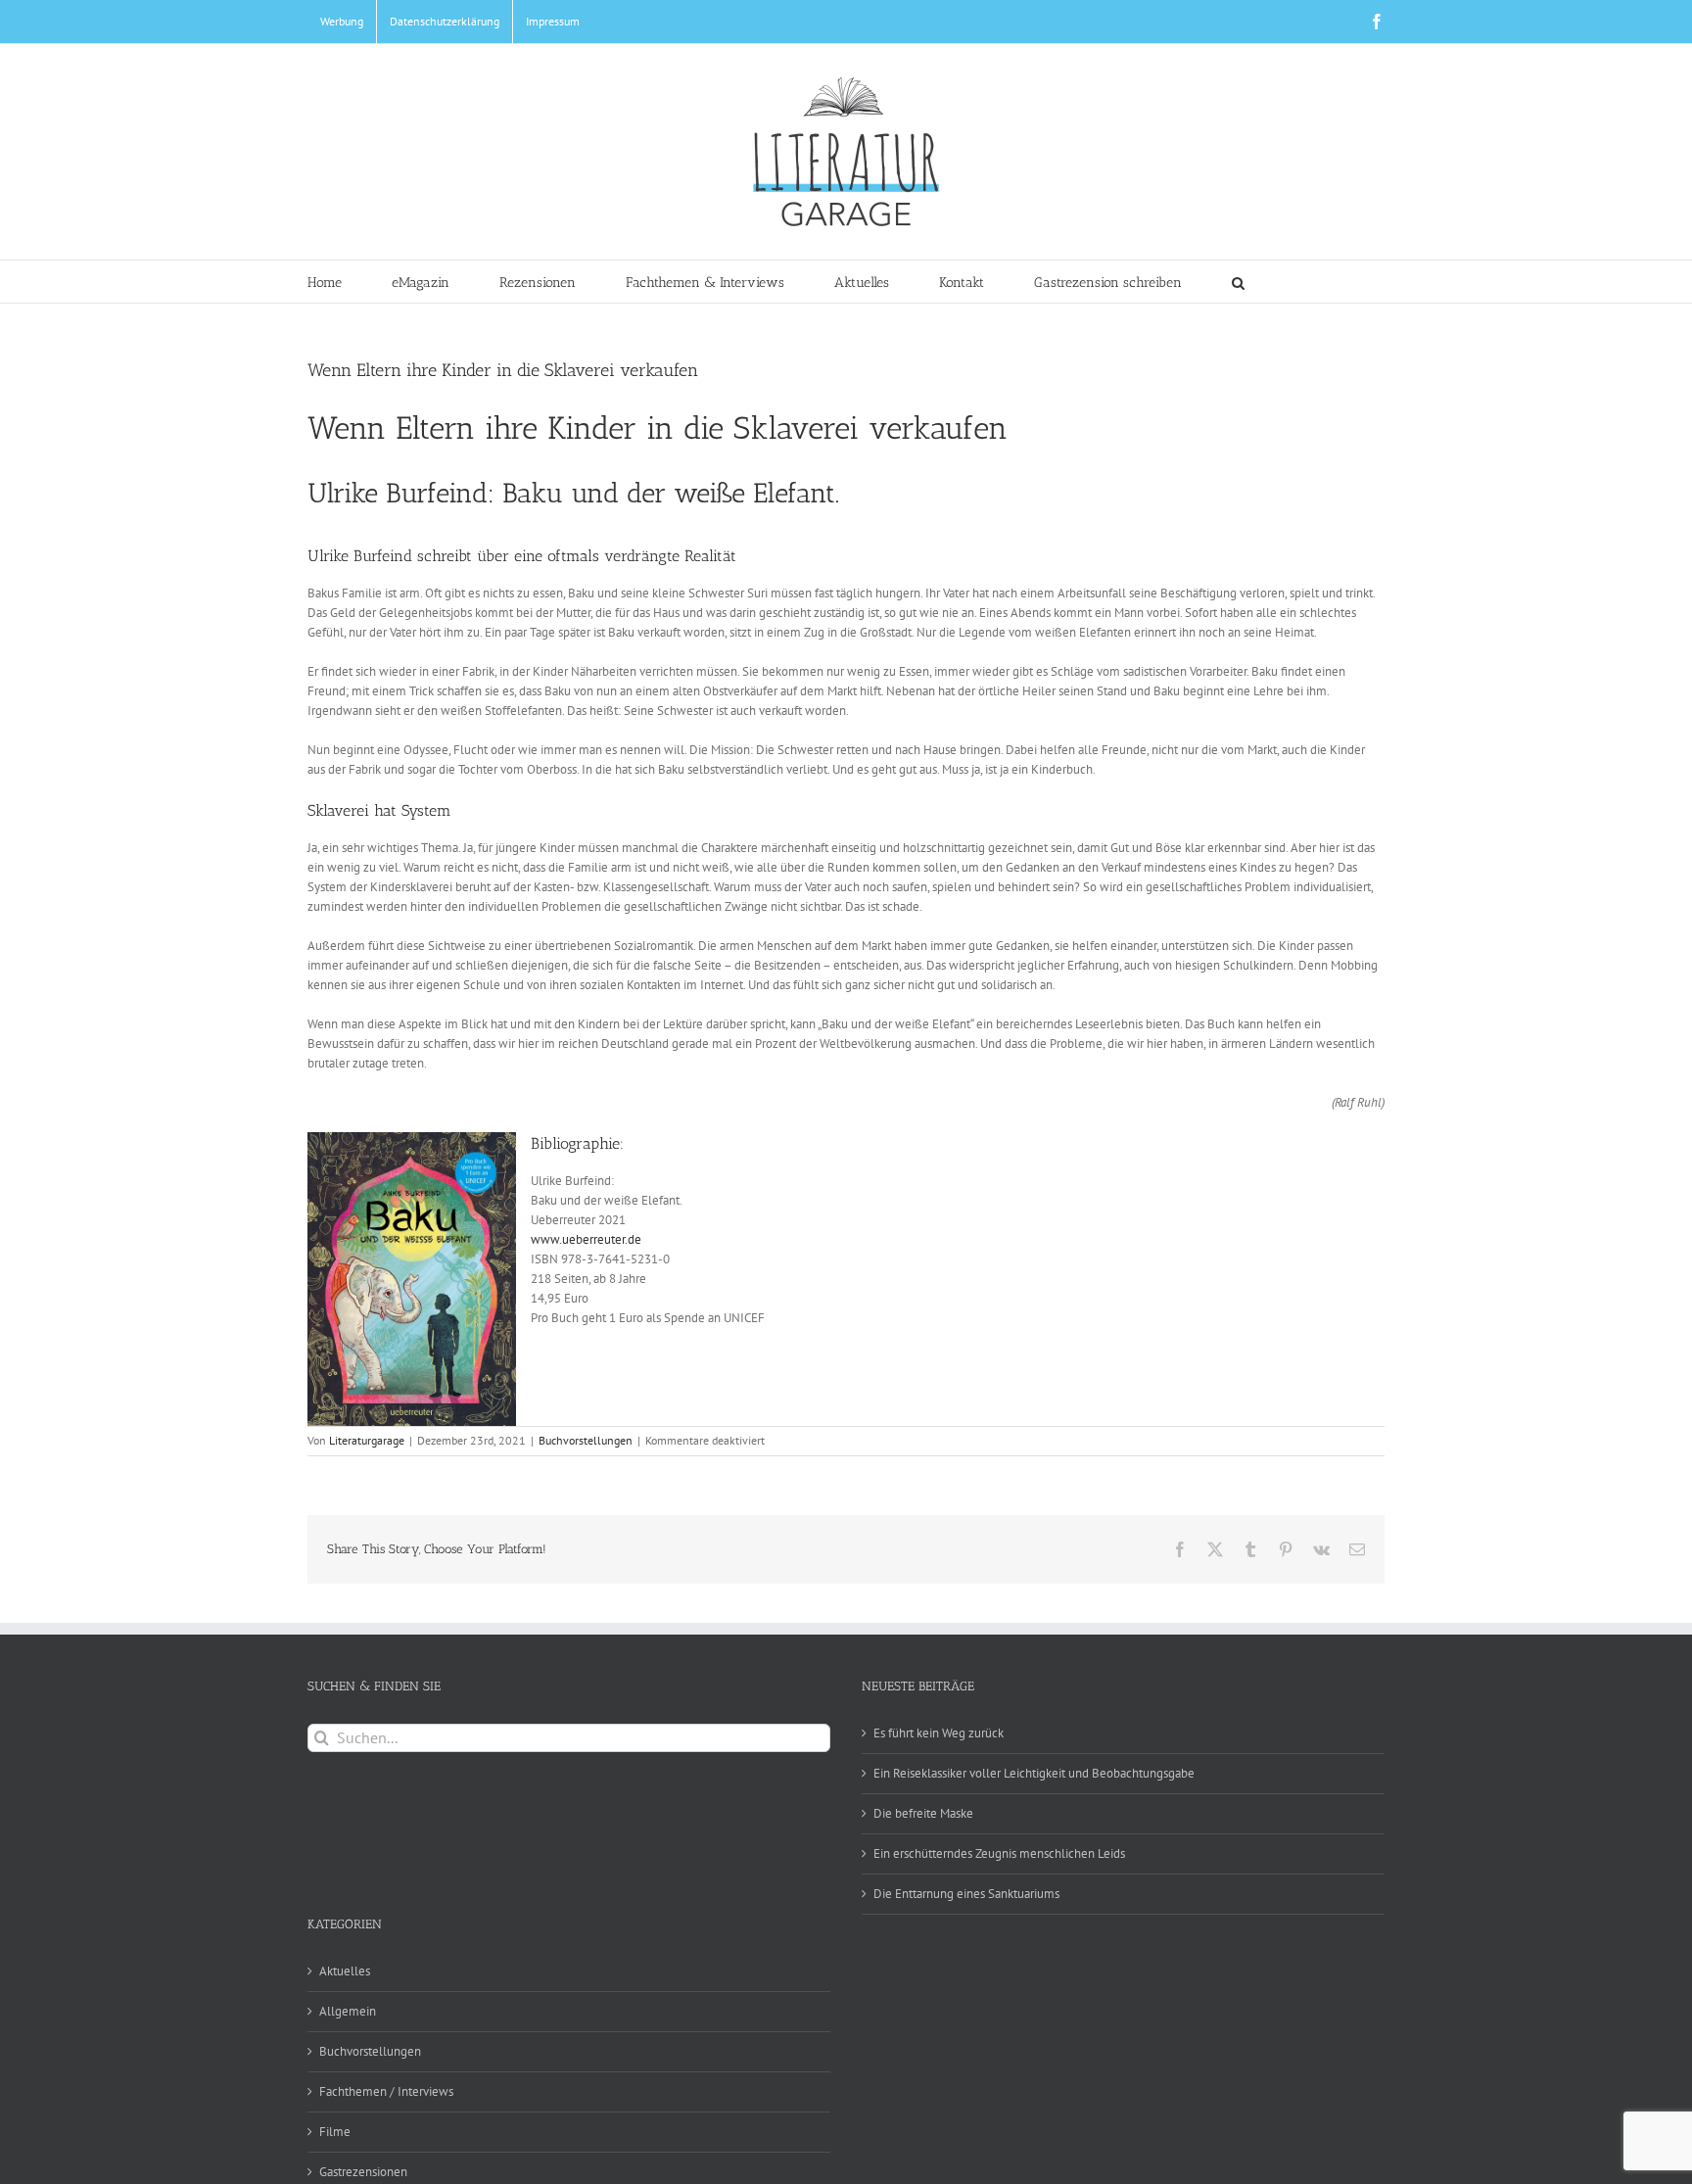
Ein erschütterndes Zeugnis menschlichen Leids (999, 1853)
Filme (335, 2132)
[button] (1238, 282)
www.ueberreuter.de (586, 1239)
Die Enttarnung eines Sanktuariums (966, 1894)
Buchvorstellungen (586, 1440)
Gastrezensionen (363, 2172)
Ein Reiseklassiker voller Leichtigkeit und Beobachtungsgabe (1034, 1773)
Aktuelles (345, 1971)
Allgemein (348, 2011)
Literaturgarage (367, 1440)
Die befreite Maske (923, 1813)
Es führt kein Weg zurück (939, 1733)
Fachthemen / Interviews (386, 2091)
